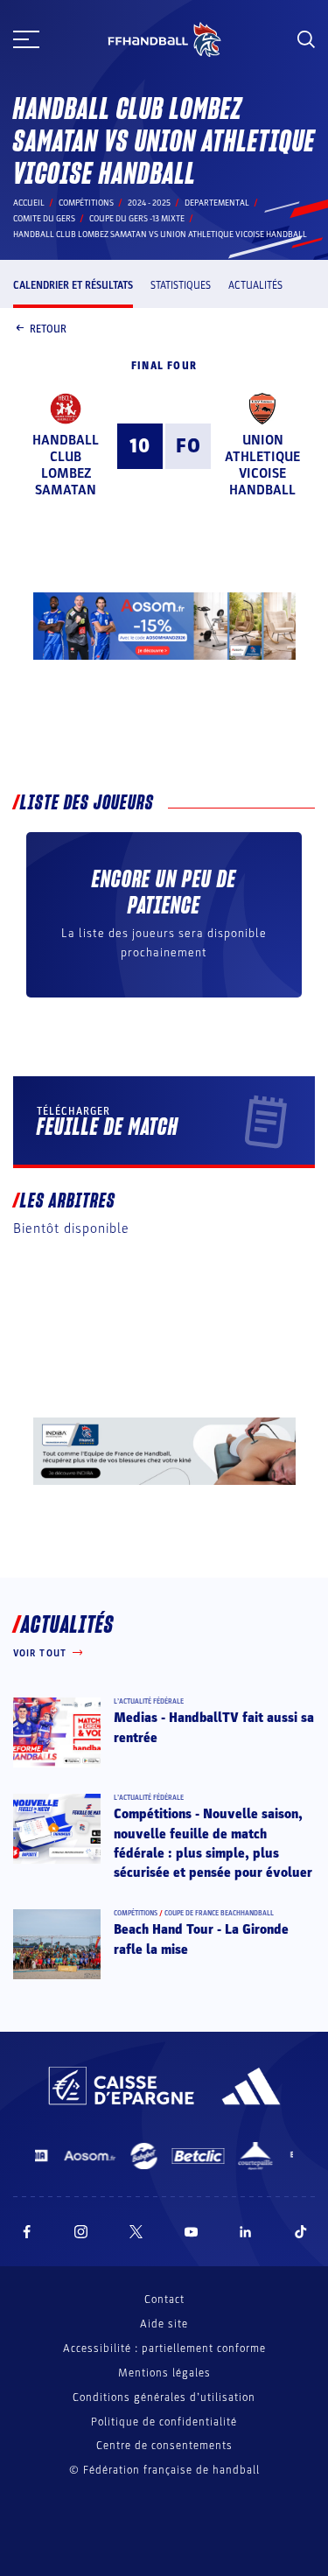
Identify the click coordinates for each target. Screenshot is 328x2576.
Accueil (29, 203)
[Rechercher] (306, 39)
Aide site (164, 2324)
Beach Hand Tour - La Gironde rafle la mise (201, 1939)
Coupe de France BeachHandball (219, 1913)
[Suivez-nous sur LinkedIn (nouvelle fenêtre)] (246, 2232)
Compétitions (86, 203)
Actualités (255, 285)
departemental (217, 203)
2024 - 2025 (149, 203)
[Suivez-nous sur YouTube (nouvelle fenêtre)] (192, 2232)
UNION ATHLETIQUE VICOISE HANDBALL (262, 465)
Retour (48, 329)
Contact (164, 2299)
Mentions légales (164, 2373)
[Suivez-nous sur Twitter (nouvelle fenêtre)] (136, 2232)
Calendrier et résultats (73, 285)
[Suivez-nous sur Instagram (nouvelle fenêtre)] (81, 2232)
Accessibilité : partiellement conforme (164, 2348)
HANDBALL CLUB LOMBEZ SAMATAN (66, 465)
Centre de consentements (164, 2446)
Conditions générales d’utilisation (164, 2397)
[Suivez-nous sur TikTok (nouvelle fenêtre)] (301, 2232)
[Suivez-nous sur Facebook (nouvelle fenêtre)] (27, 2232)
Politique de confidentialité (164, 2422)
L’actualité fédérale (149, 1701)
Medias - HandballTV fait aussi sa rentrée (214, 1727)
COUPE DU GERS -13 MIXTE (137, 219)
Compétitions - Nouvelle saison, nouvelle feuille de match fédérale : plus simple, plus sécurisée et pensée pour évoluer (213, 1843)
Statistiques (181, 285)
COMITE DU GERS (44, 219)
